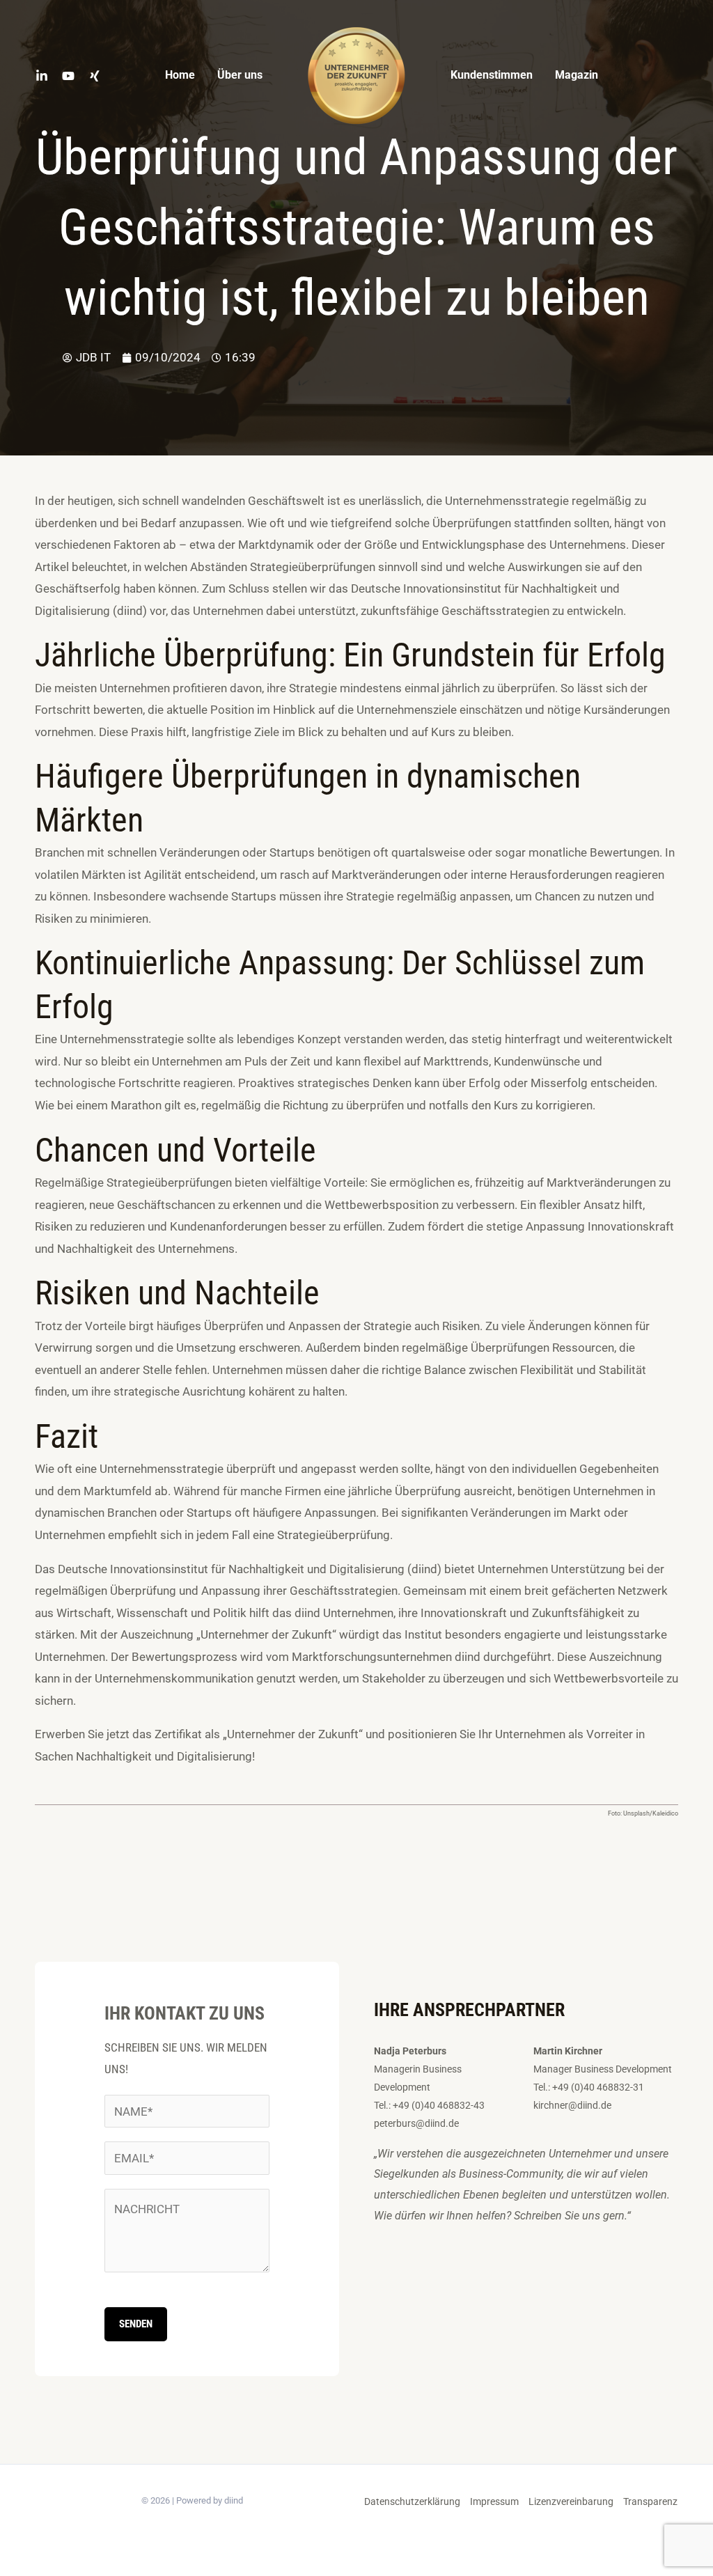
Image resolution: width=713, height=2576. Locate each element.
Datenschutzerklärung (412, 2501)
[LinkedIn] (42, 76)
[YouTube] (68, 76)
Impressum (494, 2501)
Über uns (240, 75)
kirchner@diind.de (572, 2105)
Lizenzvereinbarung (571, 2501)
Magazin (577, 75)
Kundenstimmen (492, 75)
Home (180, 75)
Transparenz (650, 2501)
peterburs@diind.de (416, 2123)
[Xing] (95, 76)
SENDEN (136, 2324)
